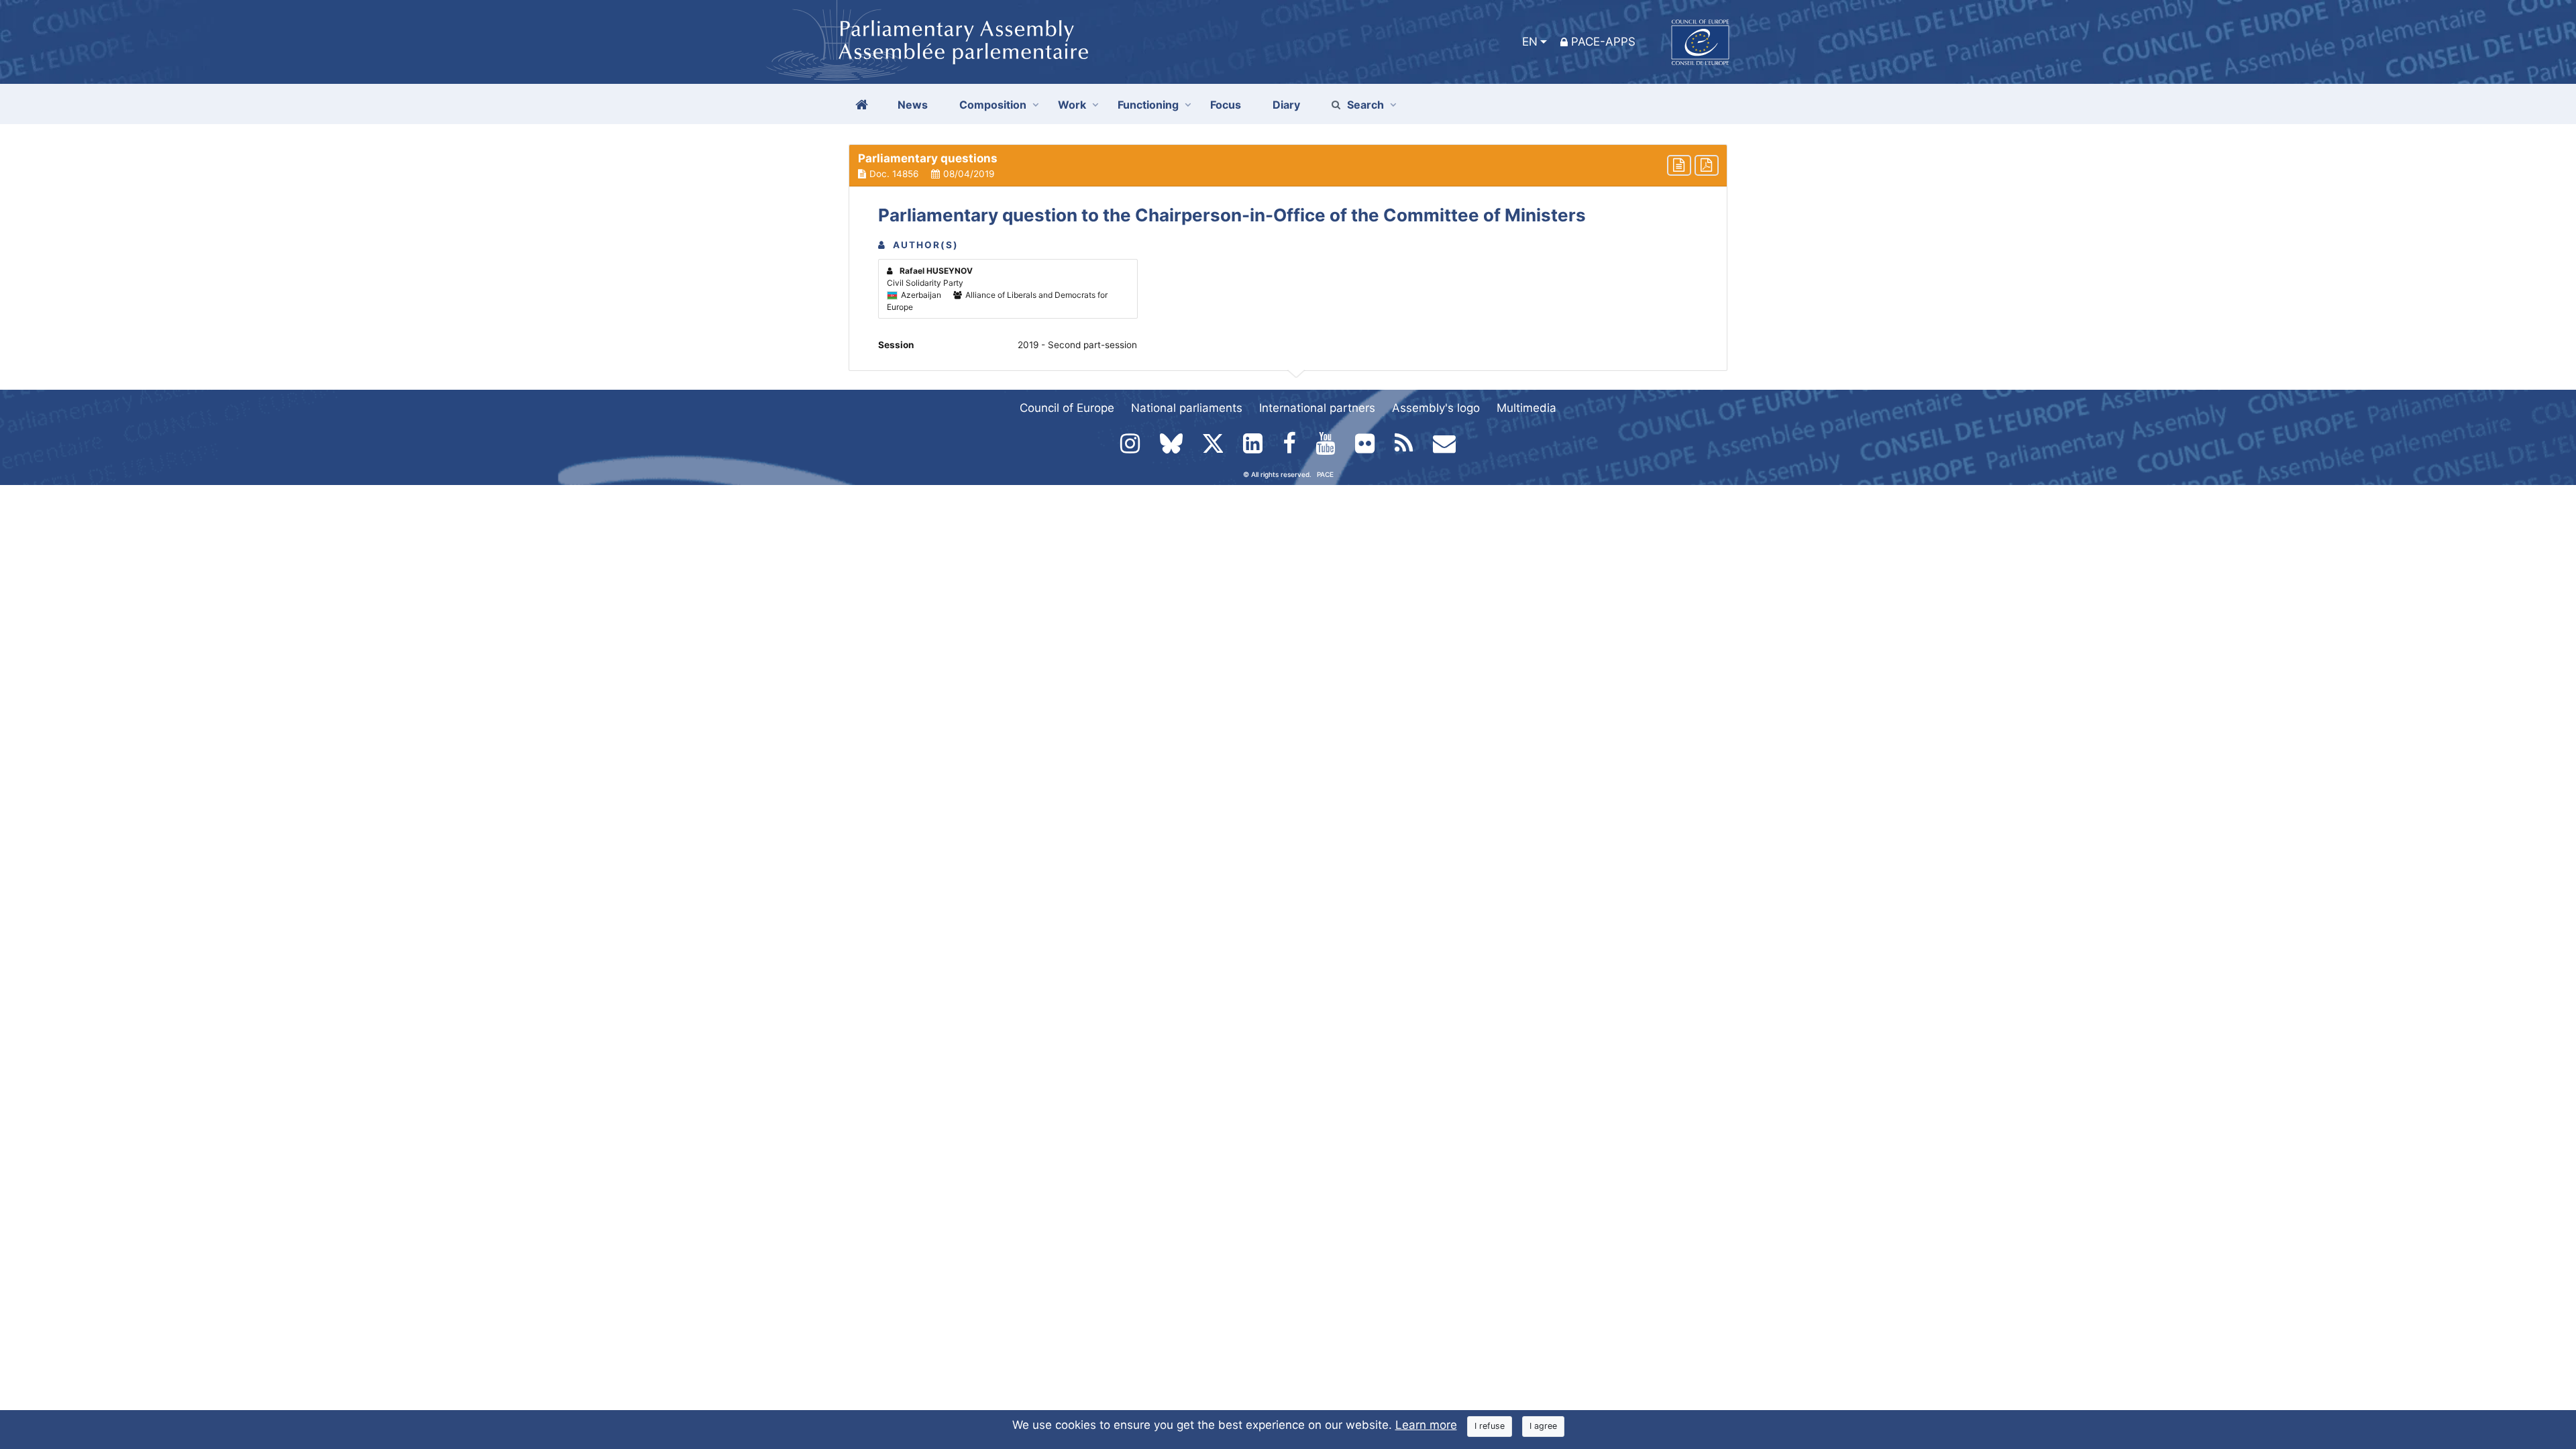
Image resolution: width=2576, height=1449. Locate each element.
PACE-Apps (1603, 42)
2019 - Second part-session (1077, 345)
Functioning (1148, 105)
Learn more (1426, 1425)
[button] (1288, 166)
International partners (1317, 408)
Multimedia (1526, 408)
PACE (1325, 474)
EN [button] (1530, 42)
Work (1072, 105)
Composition (993, 105)
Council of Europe (1067, 408)
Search (1365, 105)
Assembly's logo (1436, 408)
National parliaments (1187, 408)
